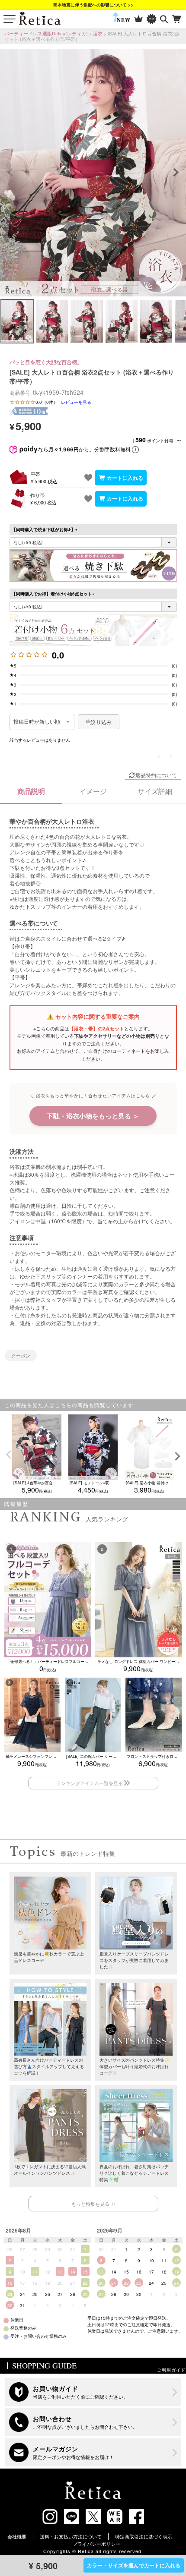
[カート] (177, 19)
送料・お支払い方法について (71, 2536)
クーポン (21, 1355)
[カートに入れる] (121, 478)
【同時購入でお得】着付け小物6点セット (54, 594)
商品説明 (31, 791)
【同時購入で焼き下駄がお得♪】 (46, 529)
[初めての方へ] (93, 2392)
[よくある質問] (93, 2422)
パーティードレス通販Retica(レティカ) (46, 33)
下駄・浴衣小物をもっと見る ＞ (93, 1116)
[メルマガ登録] (93, 2452)
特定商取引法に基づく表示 (144, 2536)
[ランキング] (139, 19)
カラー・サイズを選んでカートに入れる (134, 2565)
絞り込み (101, 722)
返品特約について (156, 775)
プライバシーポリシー (96, 2544)
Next (176, 173)
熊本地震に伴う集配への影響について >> (93, 5)
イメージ (93, 791)
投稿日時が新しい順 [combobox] (37, 722)
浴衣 (98, 33)
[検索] (164, 19)
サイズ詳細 (155, 791)
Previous (10, 173)
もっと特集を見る (90, 2204)
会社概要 (17, 2536)
